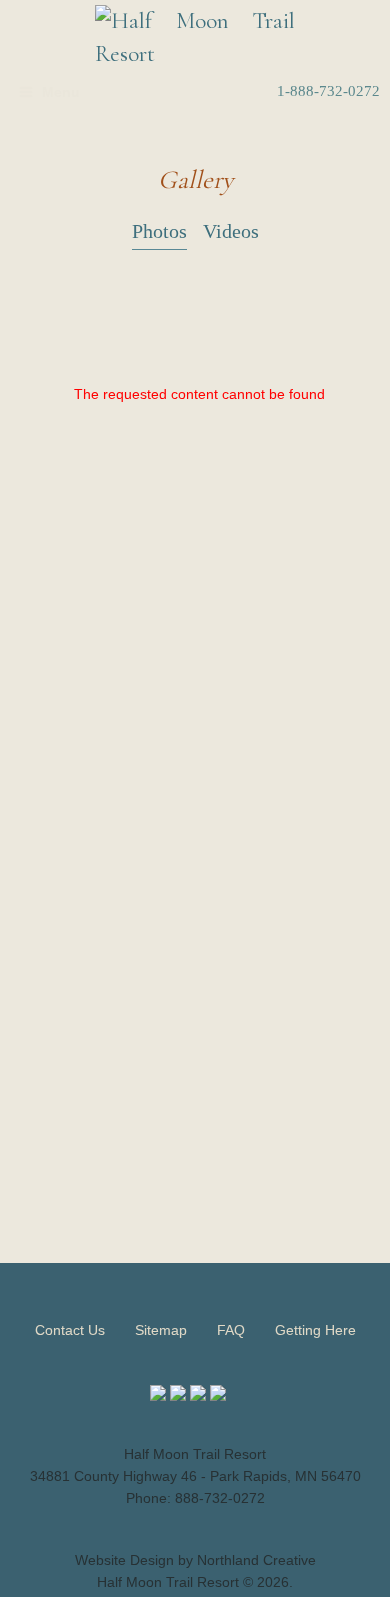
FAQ (231, 1330)
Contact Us (70, 1330)
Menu (61, 92)
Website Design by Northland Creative (195, 1560)
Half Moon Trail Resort (168, 1582)
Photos (159, 231)
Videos (231, 231)
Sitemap (161, 1330)
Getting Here (315, 1330)
